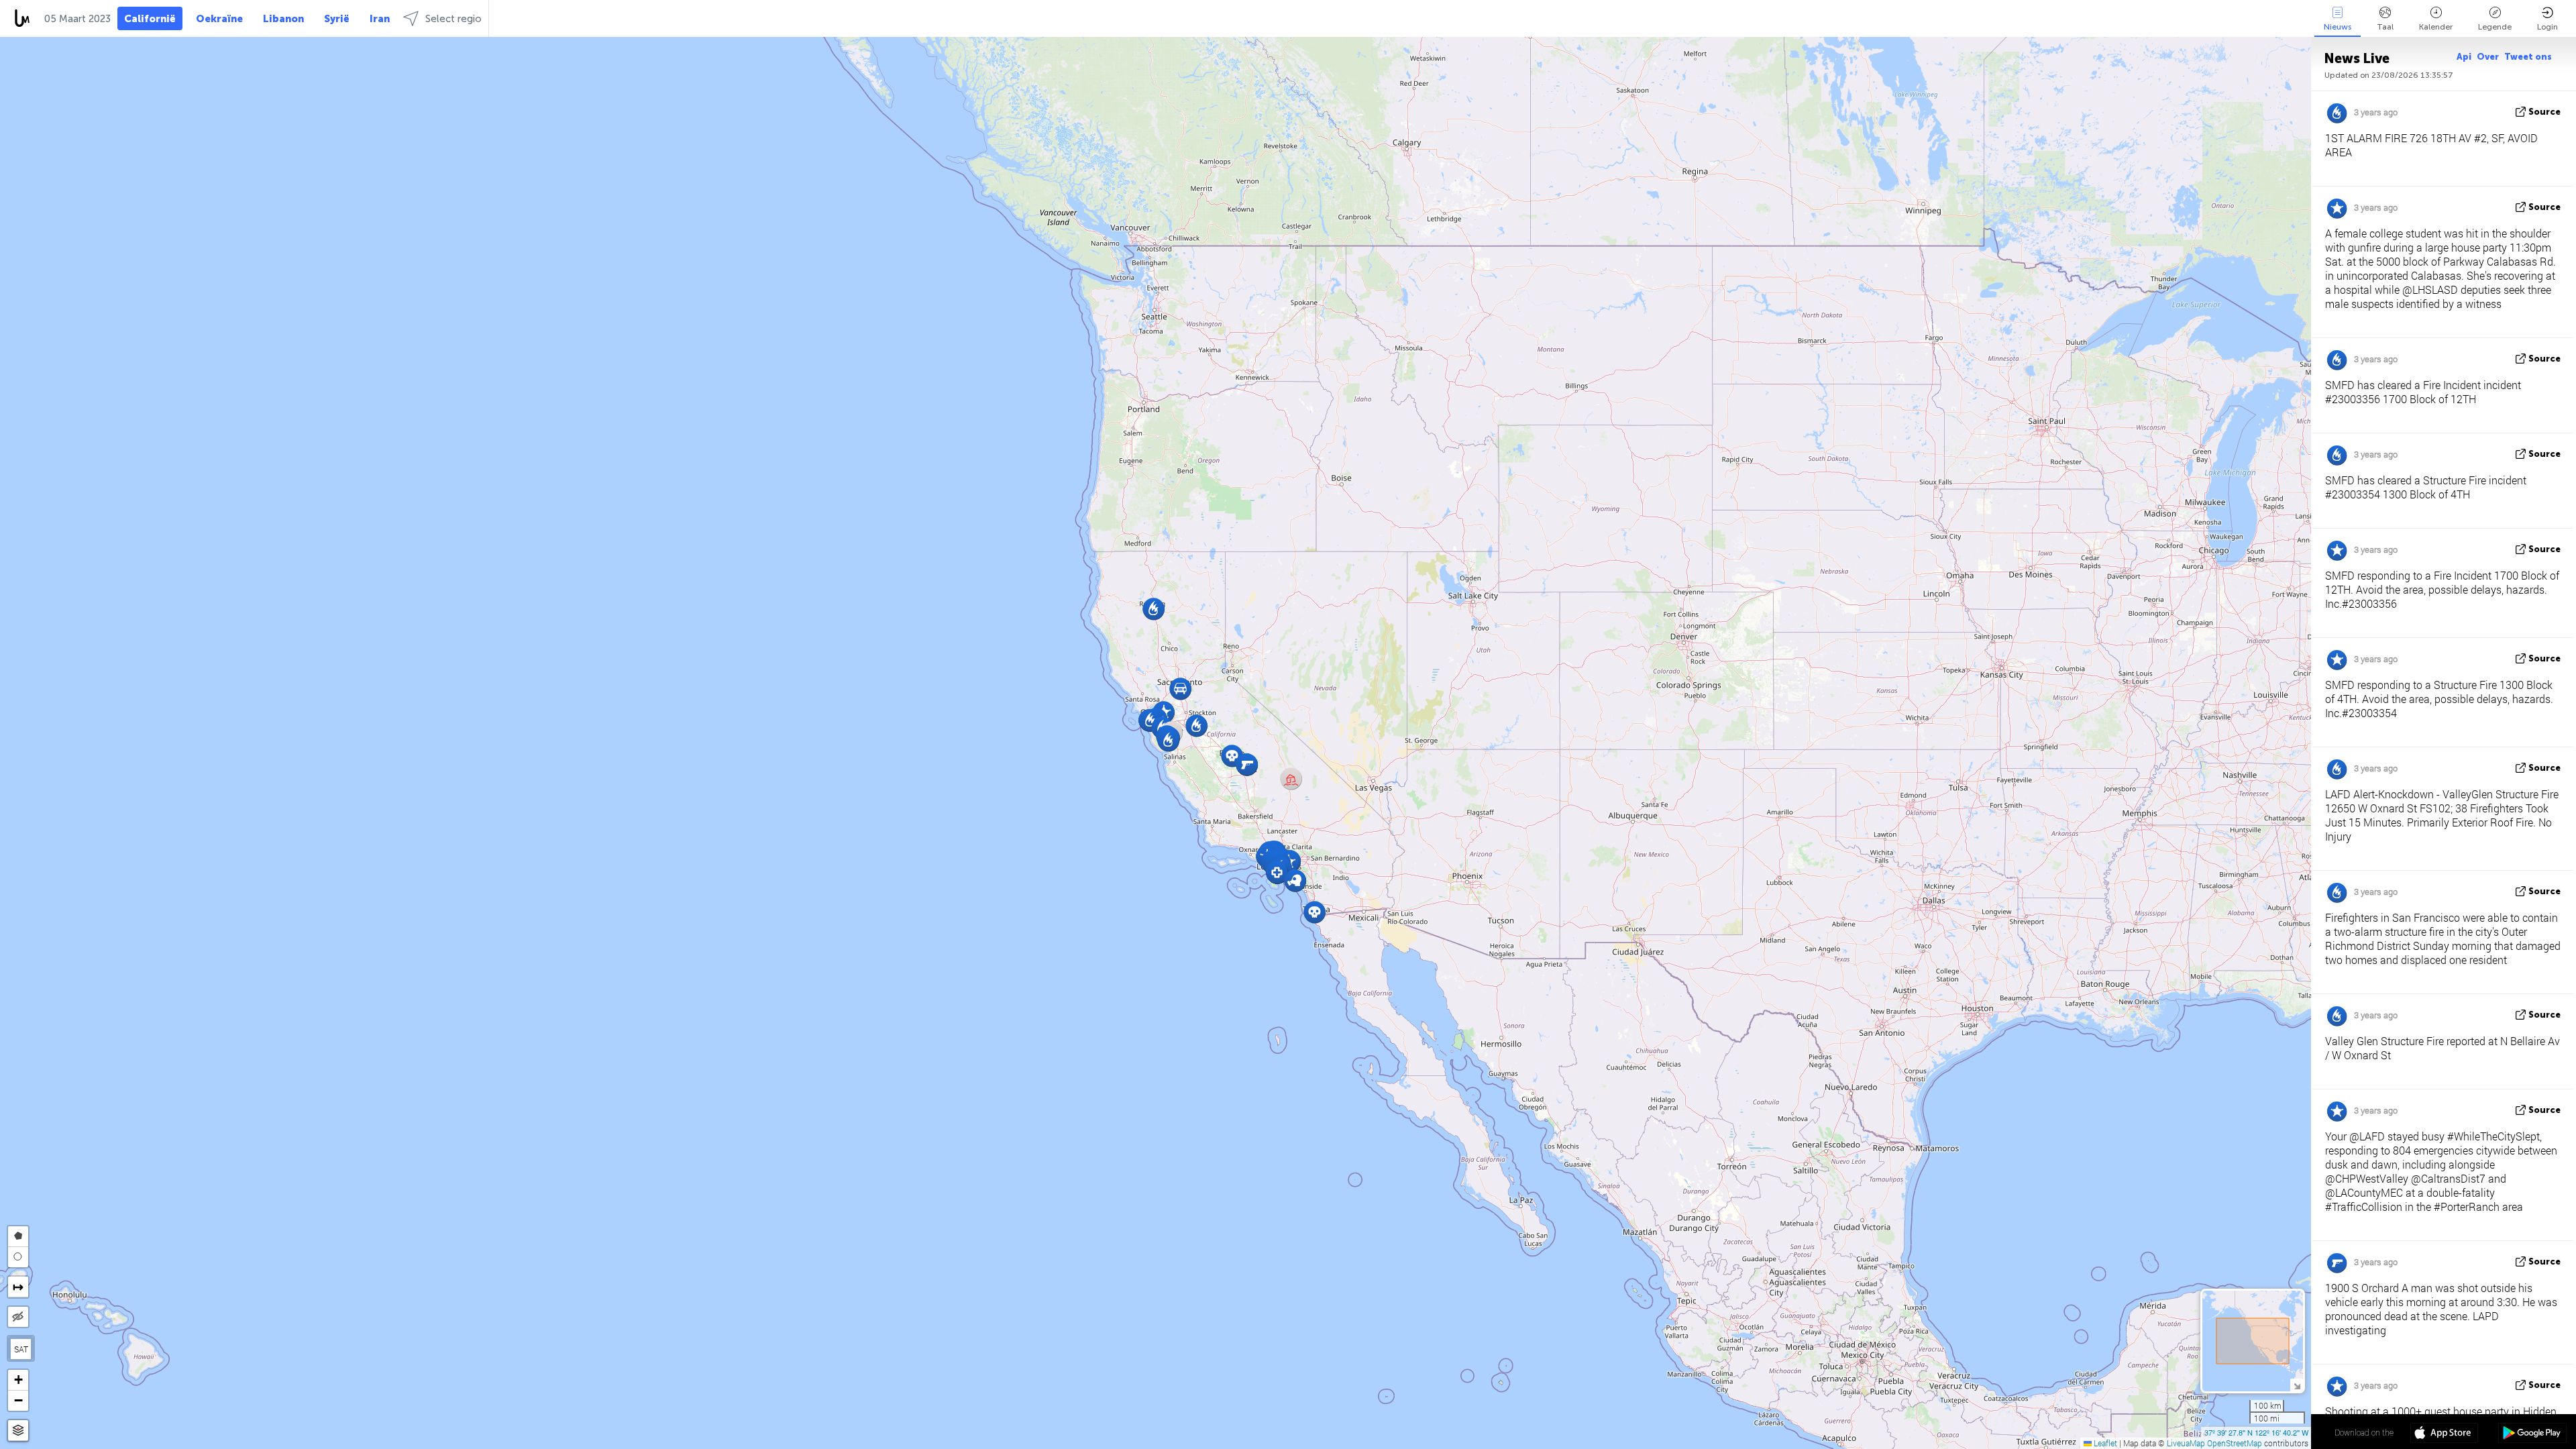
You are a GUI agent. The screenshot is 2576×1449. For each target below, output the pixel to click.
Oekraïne (219, 19)
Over (2488, 57)
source (2544, 112)
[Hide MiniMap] (2297, 1385)
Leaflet (2104, 1443)
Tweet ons (2528, 57)
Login (2547, 27)
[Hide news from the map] (18, 1317)
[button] (1196, 726)
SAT (21, 1349)
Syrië (337, 19)
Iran (380, 19)
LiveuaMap (2186, 1443)
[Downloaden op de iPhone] (2444, 1434)
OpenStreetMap (2235, 1443)
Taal (2385, 27)
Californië (150, 19)
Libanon (283, 19)
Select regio (453, 19)
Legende (2495, 27)
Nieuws (2338, 27)
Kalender (2436, 27)
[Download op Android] (2532, 1434)
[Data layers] (18, 1431)
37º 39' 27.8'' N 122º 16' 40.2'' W (2256, 1432)
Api (2464, 57)
